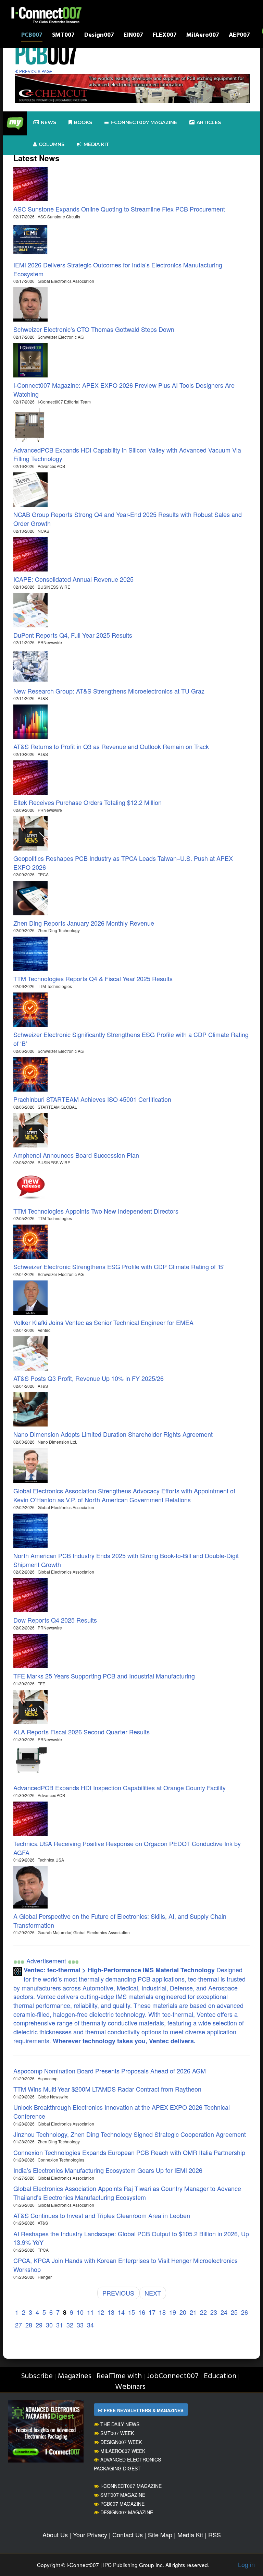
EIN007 (133, 36)
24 (224, 2312)
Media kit (96, 144)
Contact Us (128, 2535)
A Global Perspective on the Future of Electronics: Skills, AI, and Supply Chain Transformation (120, 1921)
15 (131, 2312)
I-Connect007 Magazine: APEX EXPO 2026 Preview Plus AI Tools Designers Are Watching (124, 389)
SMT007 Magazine (123, 2495)
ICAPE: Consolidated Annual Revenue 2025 (73, 579)
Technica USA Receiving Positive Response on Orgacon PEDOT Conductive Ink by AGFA (127, 1848)
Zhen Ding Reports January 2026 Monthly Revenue (84, 923)
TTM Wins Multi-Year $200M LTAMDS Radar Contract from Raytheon (107, 2089)
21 (193, 2312)
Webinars (130, 2387)
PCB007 (32, 36)
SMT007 (63, 36)
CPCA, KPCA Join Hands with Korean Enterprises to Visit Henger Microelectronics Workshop (126, 2265)
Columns (52, 144)
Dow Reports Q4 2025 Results (55, 1620)
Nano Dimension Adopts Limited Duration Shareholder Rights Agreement (113, 1434)
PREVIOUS (118, 2293)
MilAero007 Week (123, 2451)
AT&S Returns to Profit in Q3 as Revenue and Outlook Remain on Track (111, 746)
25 (234, 2312)
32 (70, 2325)
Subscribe (37, 2376)
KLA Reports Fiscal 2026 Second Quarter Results (82, 1732)
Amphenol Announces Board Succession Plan (76, 1155)
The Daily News (120, 2424)
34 (90, 2325)
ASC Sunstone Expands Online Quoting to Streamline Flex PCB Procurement (119, 209)
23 (214, 2312)
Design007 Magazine (127, 2512)
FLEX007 (165, 36)
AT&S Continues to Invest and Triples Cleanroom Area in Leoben (102, 2215)
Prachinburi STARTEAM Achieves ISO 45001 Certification (92, 1099)
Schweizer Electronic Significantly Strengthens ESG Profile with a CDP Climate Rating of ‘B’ (131, 1039)
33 (80, 2325)
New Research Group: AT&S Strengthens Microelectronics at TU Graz (109, 691)
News (48, 122)
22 (203, 2312)
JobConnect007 (173, 2376)
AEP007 (239, 36)
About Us (55, 2535)
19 (173, 2312)
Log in (246, 2564)
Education (220, 2376)
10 (80, 2312)
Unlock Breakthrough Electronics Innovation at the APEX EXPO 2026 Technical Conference (122, 2111)
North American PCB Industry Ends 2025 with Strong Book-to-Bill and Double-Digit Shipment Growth (126, 1560)
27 (18, 2325)
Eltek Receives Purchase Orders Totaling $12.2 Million (87, 802)
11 (90, 2312)
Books (83, 122)
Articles (209, 122)
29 (39, 2325)
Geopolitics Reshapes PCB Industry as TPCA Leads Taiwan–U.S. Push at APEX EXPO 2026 (123, 863)
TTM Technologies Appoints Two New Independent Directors (96, 1211)
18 (162, 2312)
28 (29, 2325)
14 (121, 2312)
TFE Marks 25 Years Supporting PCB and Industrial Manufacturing (104, 1676)
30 (49, 2325)
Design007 (99, 36)
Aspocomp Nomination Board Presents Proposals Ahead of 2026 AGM (110, 2071)
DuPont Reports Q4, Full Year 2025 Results (73, 635)
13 (111, 2312)
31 (60, 2325)
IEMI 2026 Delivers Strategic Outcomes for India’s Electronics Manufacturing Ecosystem (118, 269)
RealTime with (119, 2376)
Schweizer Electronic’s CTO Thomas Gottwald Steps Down (94, 329)
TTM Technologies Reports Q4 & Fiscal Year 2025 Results (93, 978)
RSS (215, 2535)
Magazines (75, 2376)
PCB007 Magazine (122, 2504)
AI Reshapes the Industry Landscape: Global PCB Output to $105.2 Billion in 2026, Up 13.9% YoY (131, 2238)
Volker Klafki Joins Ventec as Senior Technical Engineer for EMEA (103, 1322)
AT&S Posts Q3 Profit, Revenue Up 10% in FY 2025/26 (89, 1378)
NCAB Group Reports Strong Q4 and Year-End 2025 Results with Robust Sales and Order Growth (128, 519)
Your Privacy (90, 2535)
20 (183, 2312)
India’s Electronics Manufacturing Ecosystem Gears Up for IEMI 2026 (108, 2170)
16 (142, 2312)
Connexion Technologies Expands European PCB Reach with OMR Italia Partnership (129, 2152)
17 (152, 2312)
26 (245, 2312)
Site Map (160, 2535)
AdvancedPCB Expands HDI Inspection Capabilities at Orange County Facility (120, 1787)
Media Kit (190, 2535)
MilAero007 (203, 36)
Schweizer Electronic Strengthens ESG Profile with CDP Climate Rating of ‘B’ (119, 1266)
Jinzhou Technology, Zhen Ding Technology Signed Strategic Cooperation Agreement (130, 2134)
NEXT (153, 2293)
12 (101, 2312)
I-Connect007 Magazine (144, 122)
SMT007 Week (117, 2433)
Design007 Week (121, 2442)
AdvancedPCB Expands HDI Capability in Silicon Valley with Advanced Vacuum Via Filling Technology (127, 454)
